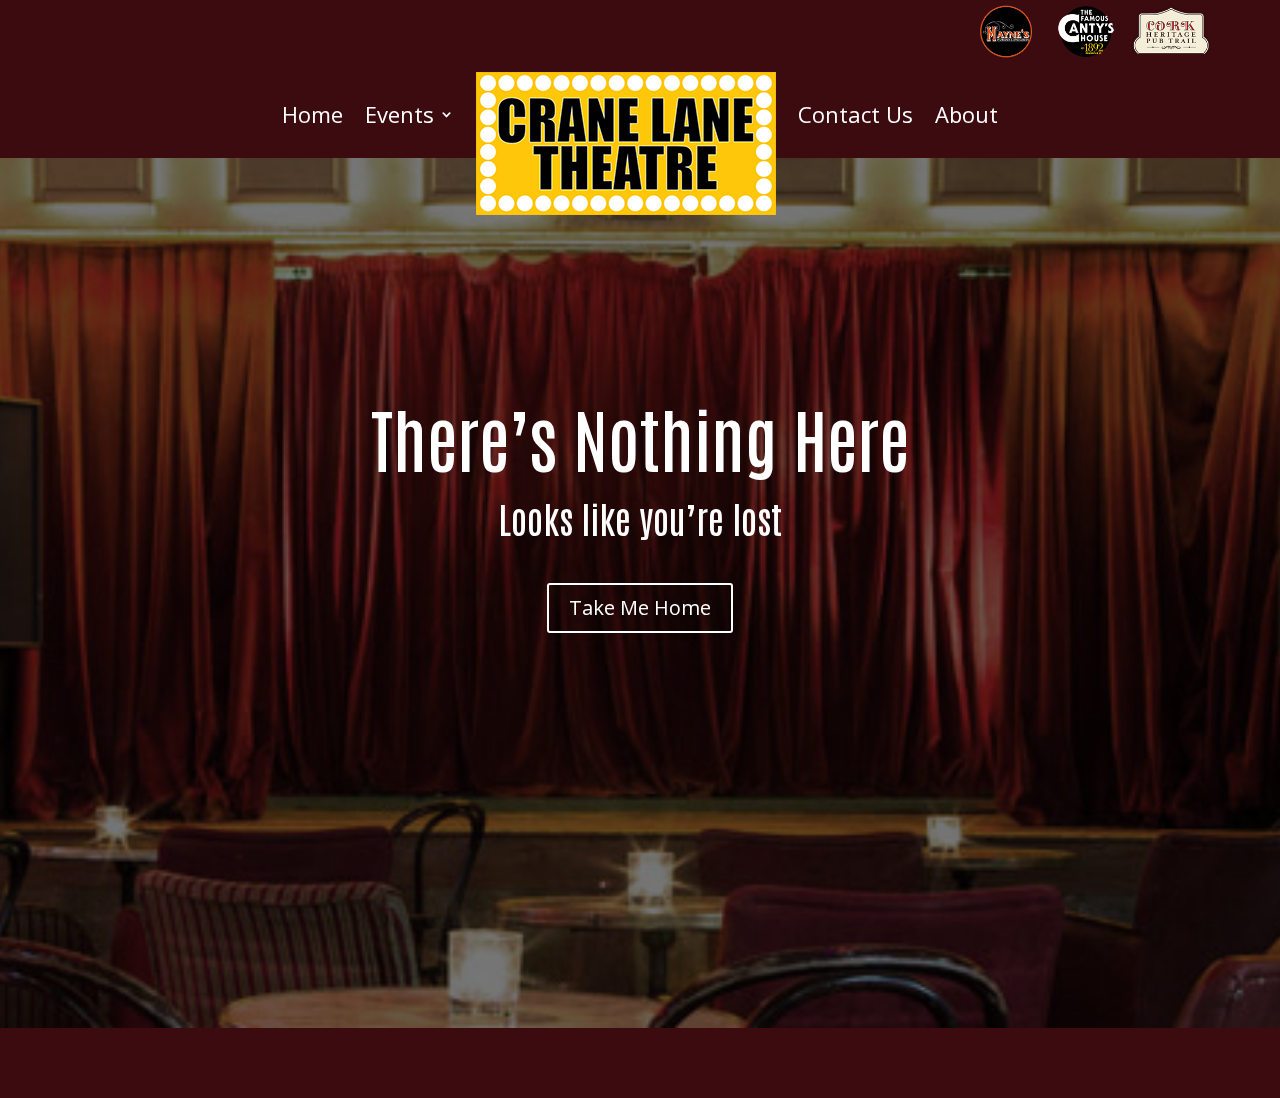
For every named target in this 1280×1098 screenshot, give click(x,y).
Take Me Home (640, 607)
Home (312, 114)
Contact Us (855, 114)
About (966, 114)
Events (399, 114)
